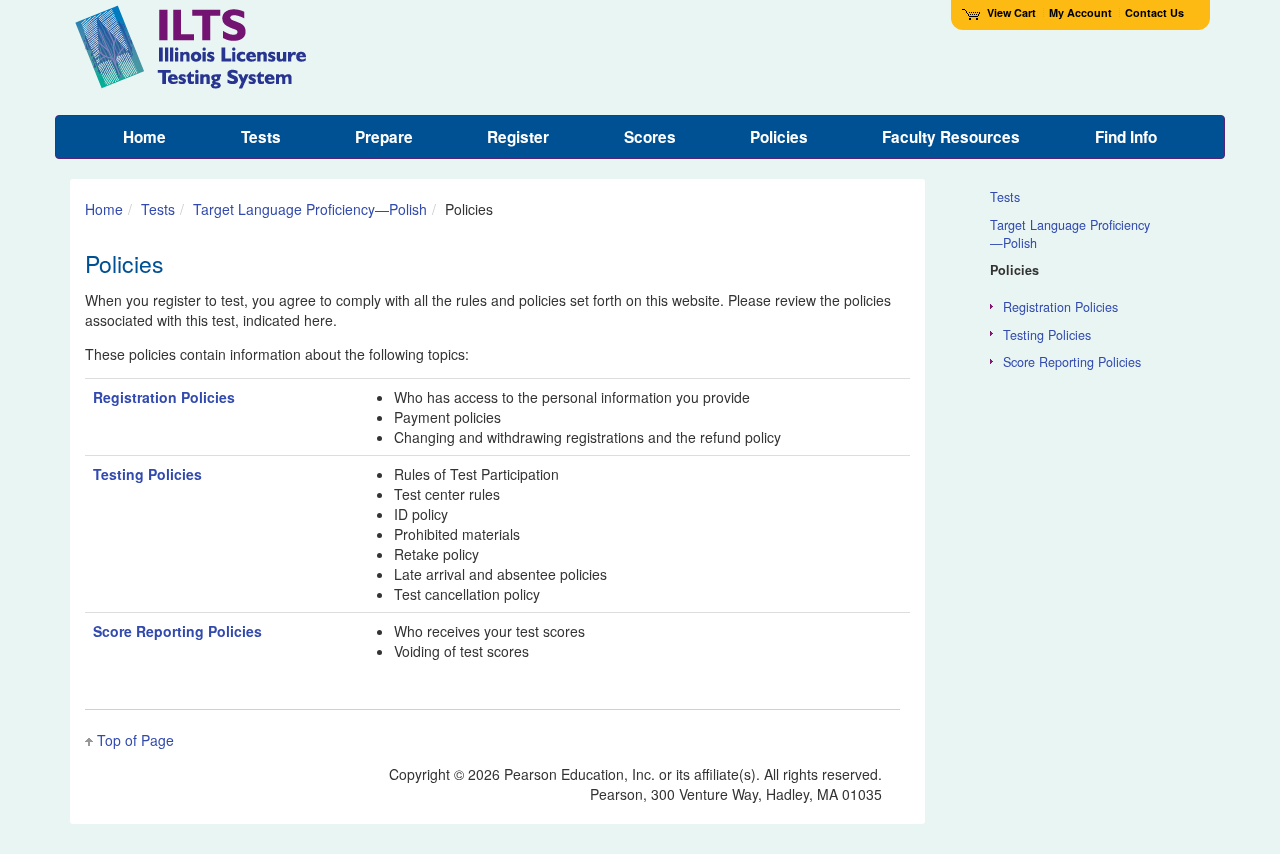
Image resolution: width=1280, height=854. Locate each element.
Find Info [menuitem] (1126, 137)
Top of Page (135, 740)
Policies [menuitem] (779, 137)
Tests (158, 209)
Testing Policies (147, 474)
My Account (1080, 12)
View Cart (1011, 12)
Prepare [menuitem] (384, 137)
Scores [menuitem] (650, 137)
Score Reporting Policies (177, 631)
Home (104, 209)
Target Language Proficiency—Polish (310, 209)
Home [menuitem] (144, 137)
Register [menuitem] (518, 137)
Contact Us (1154, 12)
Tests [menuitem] (261, 137)
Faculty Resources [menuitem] (951, 137)
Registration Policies (164, 397)
